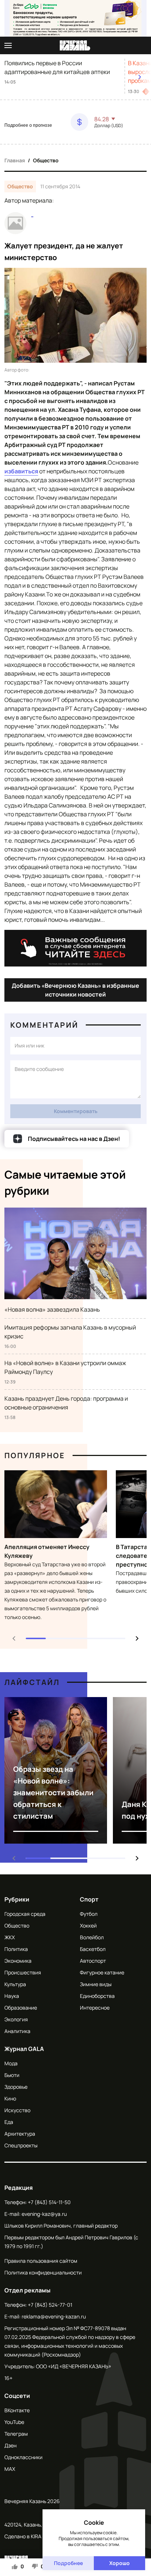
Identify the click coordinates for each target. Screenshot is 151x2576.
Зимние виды (96, 1984)
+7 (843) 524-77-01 (50, 2305)
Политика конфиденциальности (43, 2272)
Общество (46, 160)
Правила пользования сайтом (41, 2261)
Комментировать (76, 1111)
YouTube (14, 2422)
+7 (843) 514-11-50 (49, 2202)
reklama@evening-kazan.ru (54, 2316)
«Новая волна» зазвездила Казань (52, 1309)
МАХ (10, 2469)
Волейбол (92, 1937)
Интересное (95, 2008)
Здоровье (16, 2087)
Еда (9, 2122)
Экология (16, 2019)
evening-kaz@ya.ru (44, 2214)
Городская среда (25, 1914)
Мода (11, 2063)
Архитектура (20, 2134)
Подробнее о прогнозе (28, 125)
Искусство (17, 2110)
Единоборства (97, 1996)
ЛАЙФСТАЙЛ (32, 1682)
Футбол (89, 1914)
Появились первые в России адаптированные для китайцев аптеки (57, 67)
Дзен (10, 2445)
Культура (15, 1984)
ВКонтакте (17, 2410)
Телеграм (16, 2434)
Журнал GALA (24, 2049)
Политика (16, 1949)
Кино (10, 2098)
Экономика (18, 1961)
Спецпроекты (21, 2145)
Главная (15, 160)
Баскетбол (93, 1949)
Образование (21, 2008)
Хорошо (119, 2563)
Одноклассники (23, 2457)
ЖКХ (10, 1937)
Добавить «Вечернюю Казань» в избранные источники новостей (75, 990)
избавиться (21, 471)
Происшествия (23, 1972)
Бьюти (12, 2075)
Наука (12, 1996)
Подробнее (68, 2563)
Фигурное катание (102, 1972)
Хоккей (88, 1925)
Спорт (89, 1899)
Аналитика (17, 2031)
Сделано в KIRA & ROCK (32, 2536)
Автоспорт (93, 1961)
